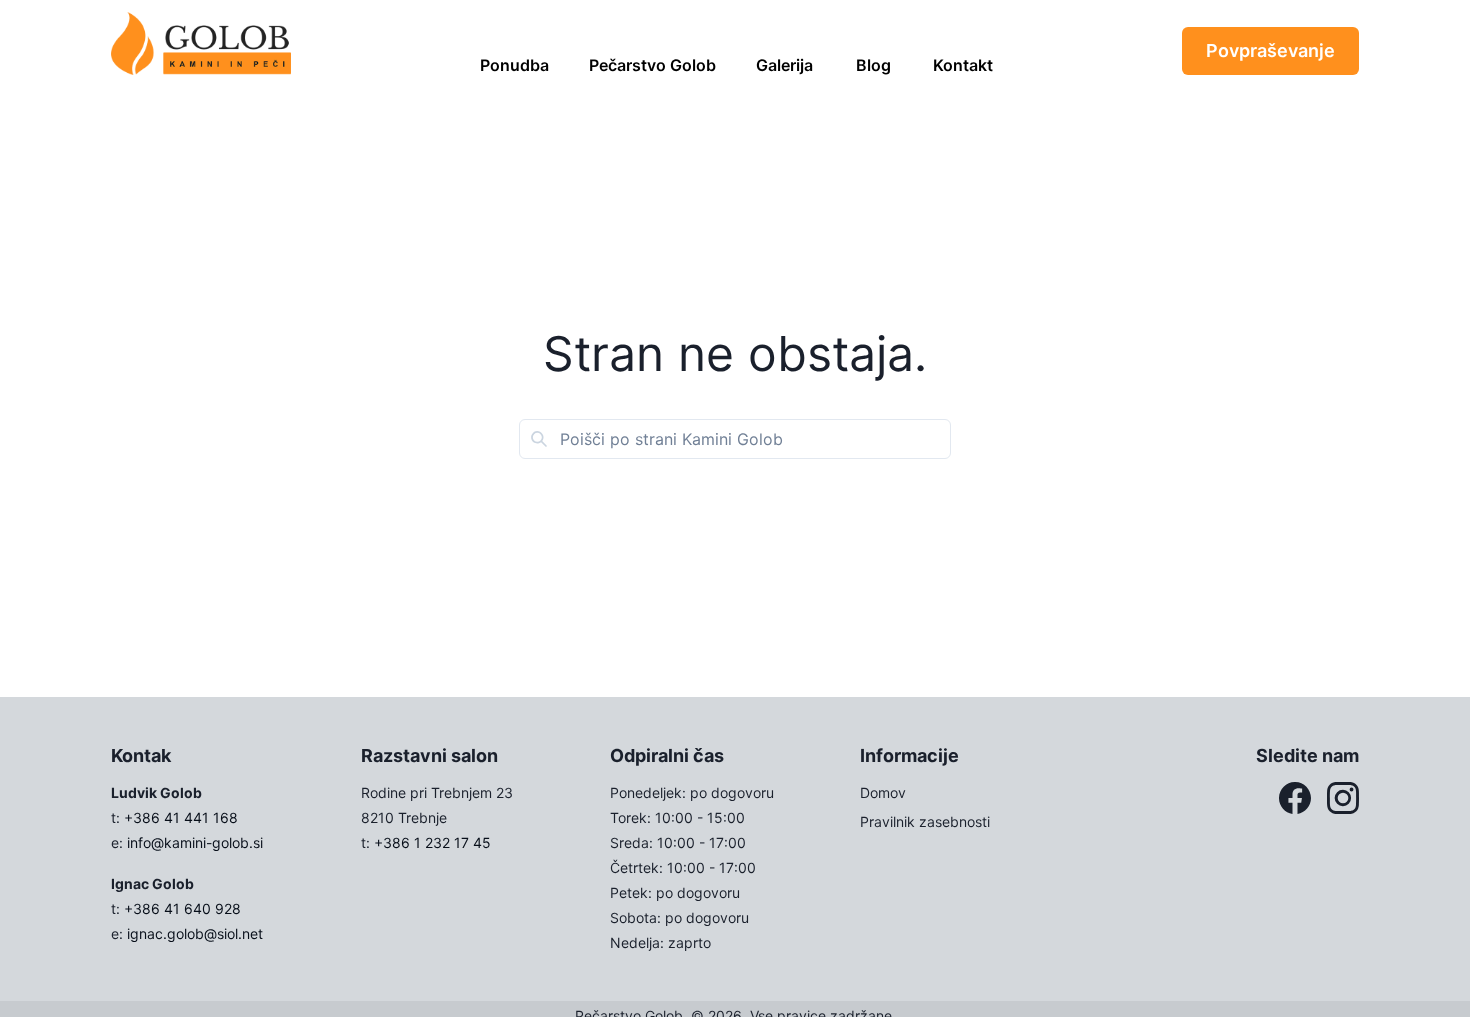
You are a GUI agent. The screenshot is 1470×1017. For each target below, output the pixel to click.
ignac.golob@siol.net (195, 933)
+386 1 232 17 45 (432, 842)
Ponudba (514, 65)
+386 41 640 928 (182, 908)
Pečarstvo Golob (652, 65)
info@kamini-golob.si (195, 842)
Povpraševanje (1270, 50)
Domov (883, 792)
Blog (873, 65)
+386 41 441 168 (181, 817)
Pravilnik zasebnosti (925, 821)
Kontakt (963, 65)
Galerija (784, 65)
